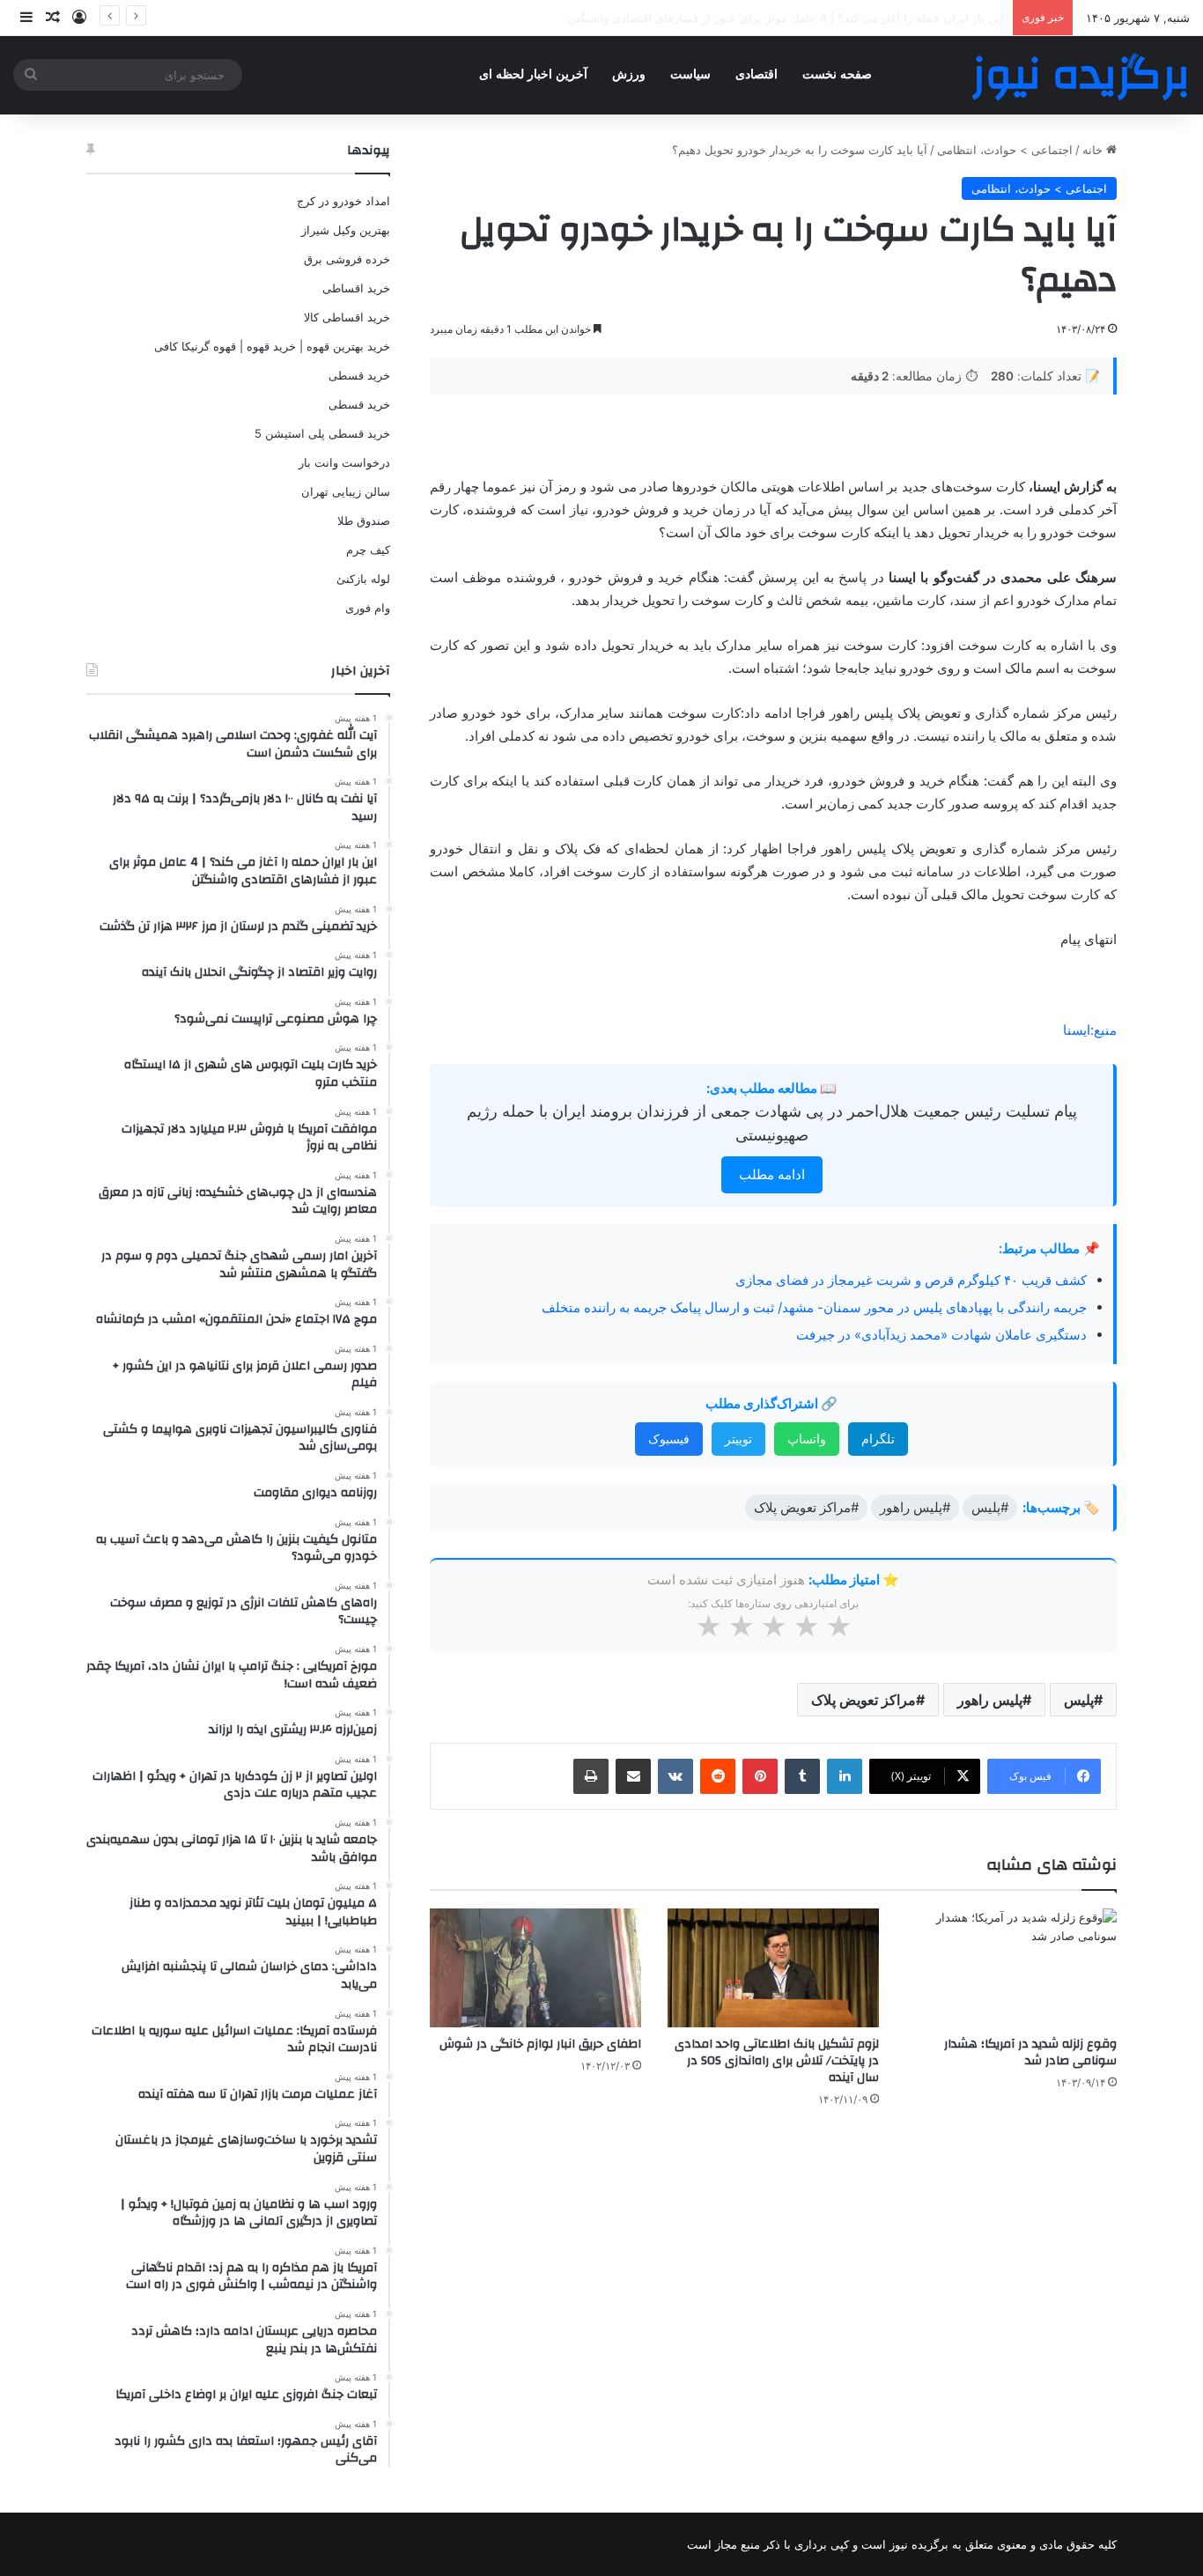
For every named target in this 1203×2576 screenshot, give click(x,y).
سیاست (690, 74)
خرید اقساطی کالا (347, 317)
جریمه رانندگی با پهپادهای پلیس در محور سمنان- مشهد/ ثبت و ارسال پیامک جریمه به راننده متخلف (814, 1307)
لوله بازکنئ (363, 579)
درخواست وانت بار (344, 462)
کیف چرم (368, 550)
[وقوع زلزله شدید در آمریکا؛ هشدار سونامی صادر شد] (1011, 1968)
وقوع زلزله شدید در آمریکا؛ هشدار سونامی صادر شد (1030, 2052)
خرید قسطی (359, 375)
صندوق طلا (364, 520)
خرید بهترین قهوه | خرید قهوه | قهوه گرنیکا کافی (272, 346)
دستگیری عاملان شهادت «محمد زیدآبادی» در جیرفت (941, 1335)
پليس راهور (990, 1700)
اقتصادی (756, 74)
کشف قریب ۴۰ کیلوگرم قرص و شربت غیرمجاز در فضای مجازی (911, 1280)
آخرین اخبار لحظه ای (533, 74)
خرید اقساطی (356, 288)
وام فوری (368, 608)
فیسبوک (669, 1439)
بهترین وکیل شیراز (346, 230)
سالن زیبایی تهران (346, 491)
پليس (1079, 1700)
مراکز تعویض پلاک (864, 1700)
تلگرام (878, 1439)
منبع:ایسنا (1090, 1030)
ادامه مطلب (772, 1174)
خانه (1094, 150)
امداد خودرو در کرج (343, 201)
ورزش (629, 74)
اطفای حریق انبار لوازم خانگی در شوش (540, 2044)
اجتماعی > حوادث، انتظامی (1005, 150)
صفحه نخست (837, 74)
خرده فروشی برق (347, 259)
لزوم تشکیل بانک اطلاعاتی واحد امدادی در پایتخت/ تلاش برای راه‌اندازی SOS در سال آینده (777, 2061)
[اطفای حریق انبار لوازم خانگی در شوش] (535, 1968)
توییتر (738, 1439)
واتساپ (807, 1439)
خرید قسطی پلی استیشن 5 (322, 433)
